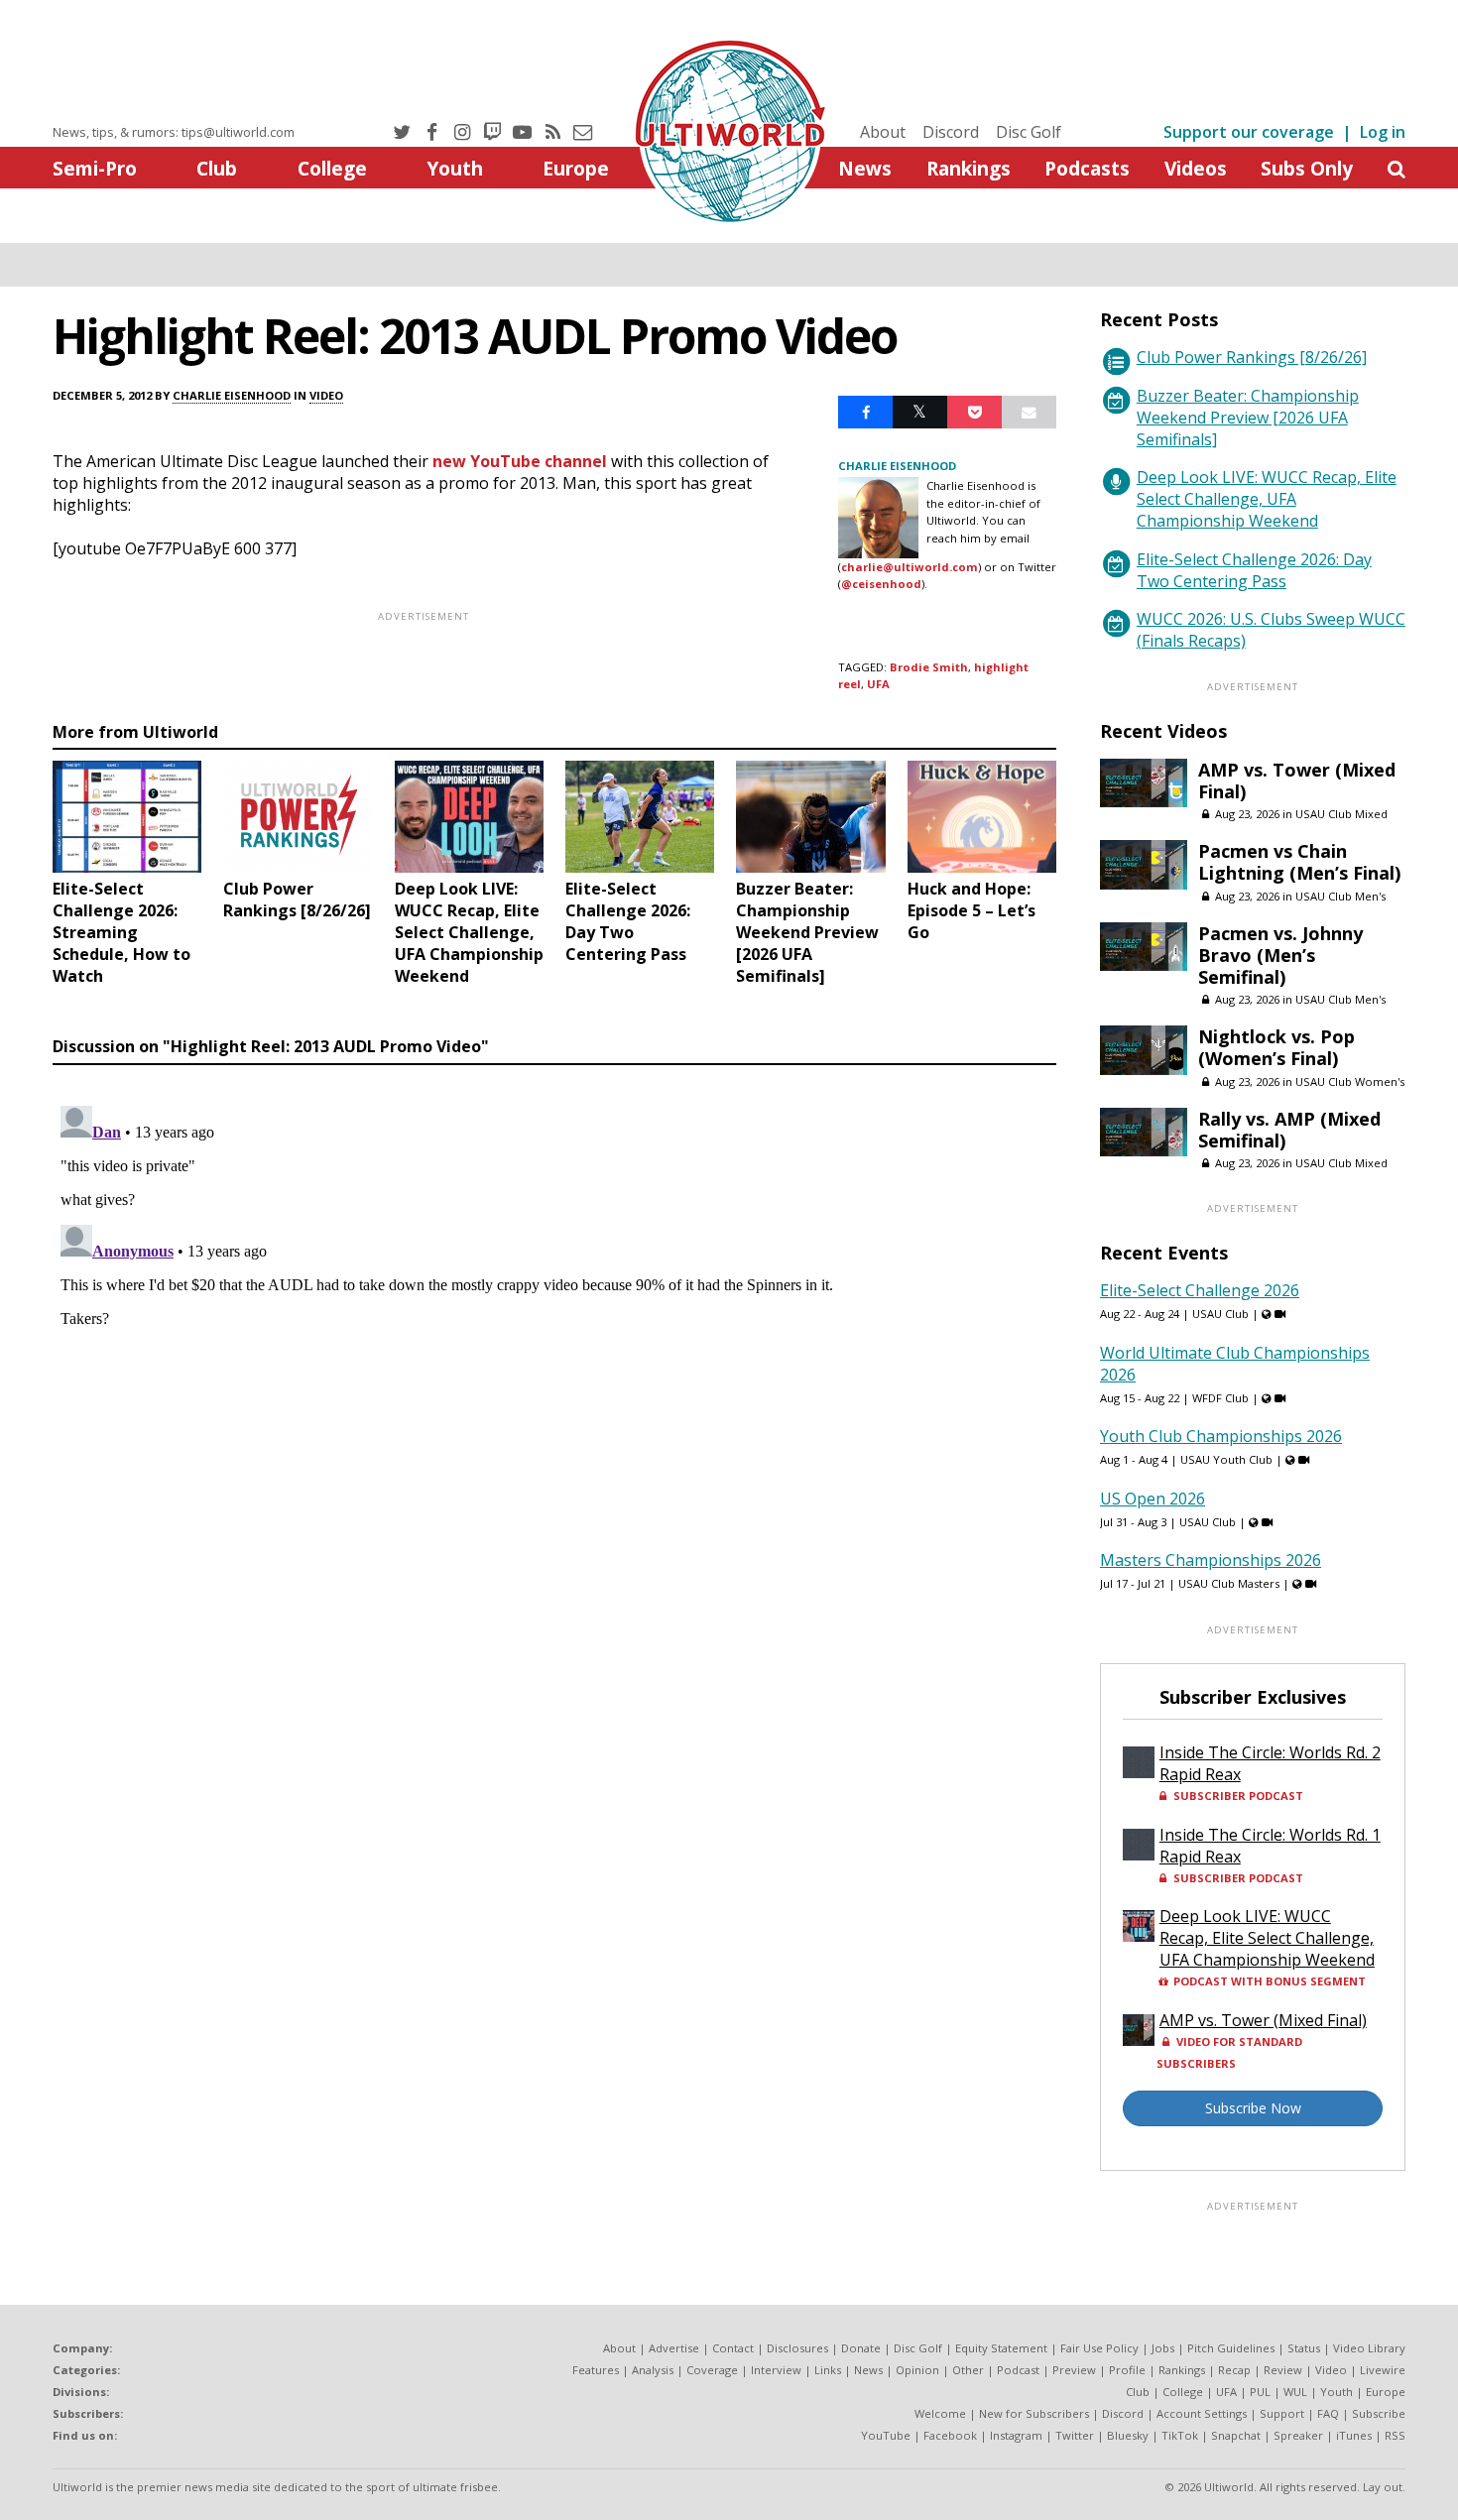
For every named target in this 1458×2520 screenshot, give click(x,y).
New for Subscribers (1034, 2413)
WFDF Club (1220, 1398)
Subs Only (1307, 168)
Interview (776, 2370)
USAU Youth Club (1226, 1459)
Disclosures (797, 2348)
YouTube (886, 2435)
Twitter (1075, 2435)
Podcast (1018, 2370)
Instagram (1016, 2435)
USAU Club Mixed (1341, 814)
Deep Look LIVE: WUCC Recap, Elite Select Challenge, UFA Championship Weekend (1267, 499)
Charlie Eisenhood (232, 395)
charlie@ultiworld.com (910, 567)
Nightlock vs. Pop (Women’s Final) (1276, 1047)
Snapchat (1236, 2435)
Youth (455, 168)
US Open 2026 (1153, 1499)
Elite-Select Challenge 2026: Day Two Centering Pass (1254, 570)
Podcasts (1087, 168)
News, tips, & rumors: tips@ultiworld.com (174, 132)
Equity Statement (1001, 2348)
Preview (1074, 2370)
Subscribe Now (1253, 2108)
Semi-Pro (95, 168)
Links (828, 2370)
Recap (1234, 2370)
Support (1282, 2413)
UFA (878, 684)
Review (1283, 2370)
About (883, 132)
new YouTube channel (520, 461)
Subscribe (1379, 2413)
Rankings (969, 168)
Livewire (1383, 2370)
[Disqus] (554, 1346)
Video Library (1369, 2348)
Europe (576, 168)
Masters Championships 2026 (1211, 1560)
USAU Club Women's (1350, 1081)
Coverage (712, 2370)
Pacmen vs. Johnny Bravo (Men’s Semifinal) (1280, 955)
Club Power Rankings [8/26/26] (1252, 357)
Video (326, 395)
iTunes (1354, 2435)
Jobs (1163, 2348)
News (865, 168)
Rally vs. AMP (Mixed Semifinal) (1289, 1130)
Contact (733, 2348)
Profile (1127, 2370)
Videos (1196, 168)
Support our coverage (1249, 132)
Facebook (950, 2435)
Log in (1383, 132)
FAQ (1328, 2413)
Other (968, 2370)
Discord (951, 132)
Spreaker (1298, 2435)
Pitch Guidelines (1231, 2348)
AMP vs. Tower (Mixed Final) (1297, 780)
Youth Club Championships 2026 (1221, 1436)
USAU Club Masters (1229, 1583)
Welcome (940, 2413)
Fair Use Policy (1099, 2348)
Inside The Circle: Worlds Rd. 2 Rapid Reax (1270, 1763)
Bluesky (1128, 2435)
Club (217, 168)
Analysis (653, 2370)
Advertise (674, 2348)
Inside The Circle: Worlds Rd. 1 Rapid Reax (1270, 1846)
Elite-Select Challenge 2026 (1200, 1290)
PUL (1260, 2392)
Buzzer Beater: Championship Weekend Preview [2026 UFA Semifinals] (1248, 418)
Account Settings (1202, 2413)
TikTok (1180, 2435)
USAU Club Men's (1340, 896)
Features (596, 2370)
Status (1304, 2348)
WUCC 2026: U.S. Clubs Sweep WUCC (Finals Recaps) (1271, 630)
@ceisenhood (881, 584)
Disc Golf (1029, 132)
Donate (861, 2348)
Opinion (917, 2370)
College (332, 168)
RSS (1395, 2435)
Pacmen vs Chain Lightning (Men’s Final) (1299, 862)
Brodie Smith (929, 667)
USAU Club (1220, 1314)
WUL (1295, 2392)
